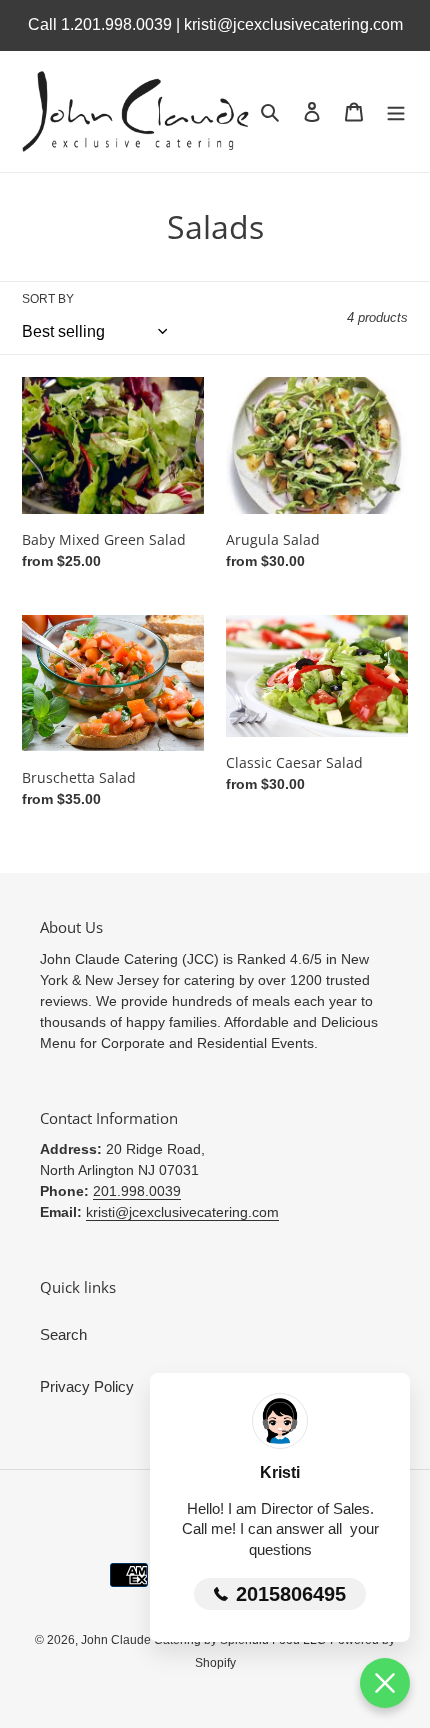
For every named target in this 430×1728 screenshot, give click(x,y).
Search (63, 1334)
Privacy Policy (87, 1386)
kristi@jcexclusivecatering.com (182, 1212)
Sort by (48, 299)
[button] (385, 1683)
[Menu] (396, 111)
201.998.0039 (137, 1191)
